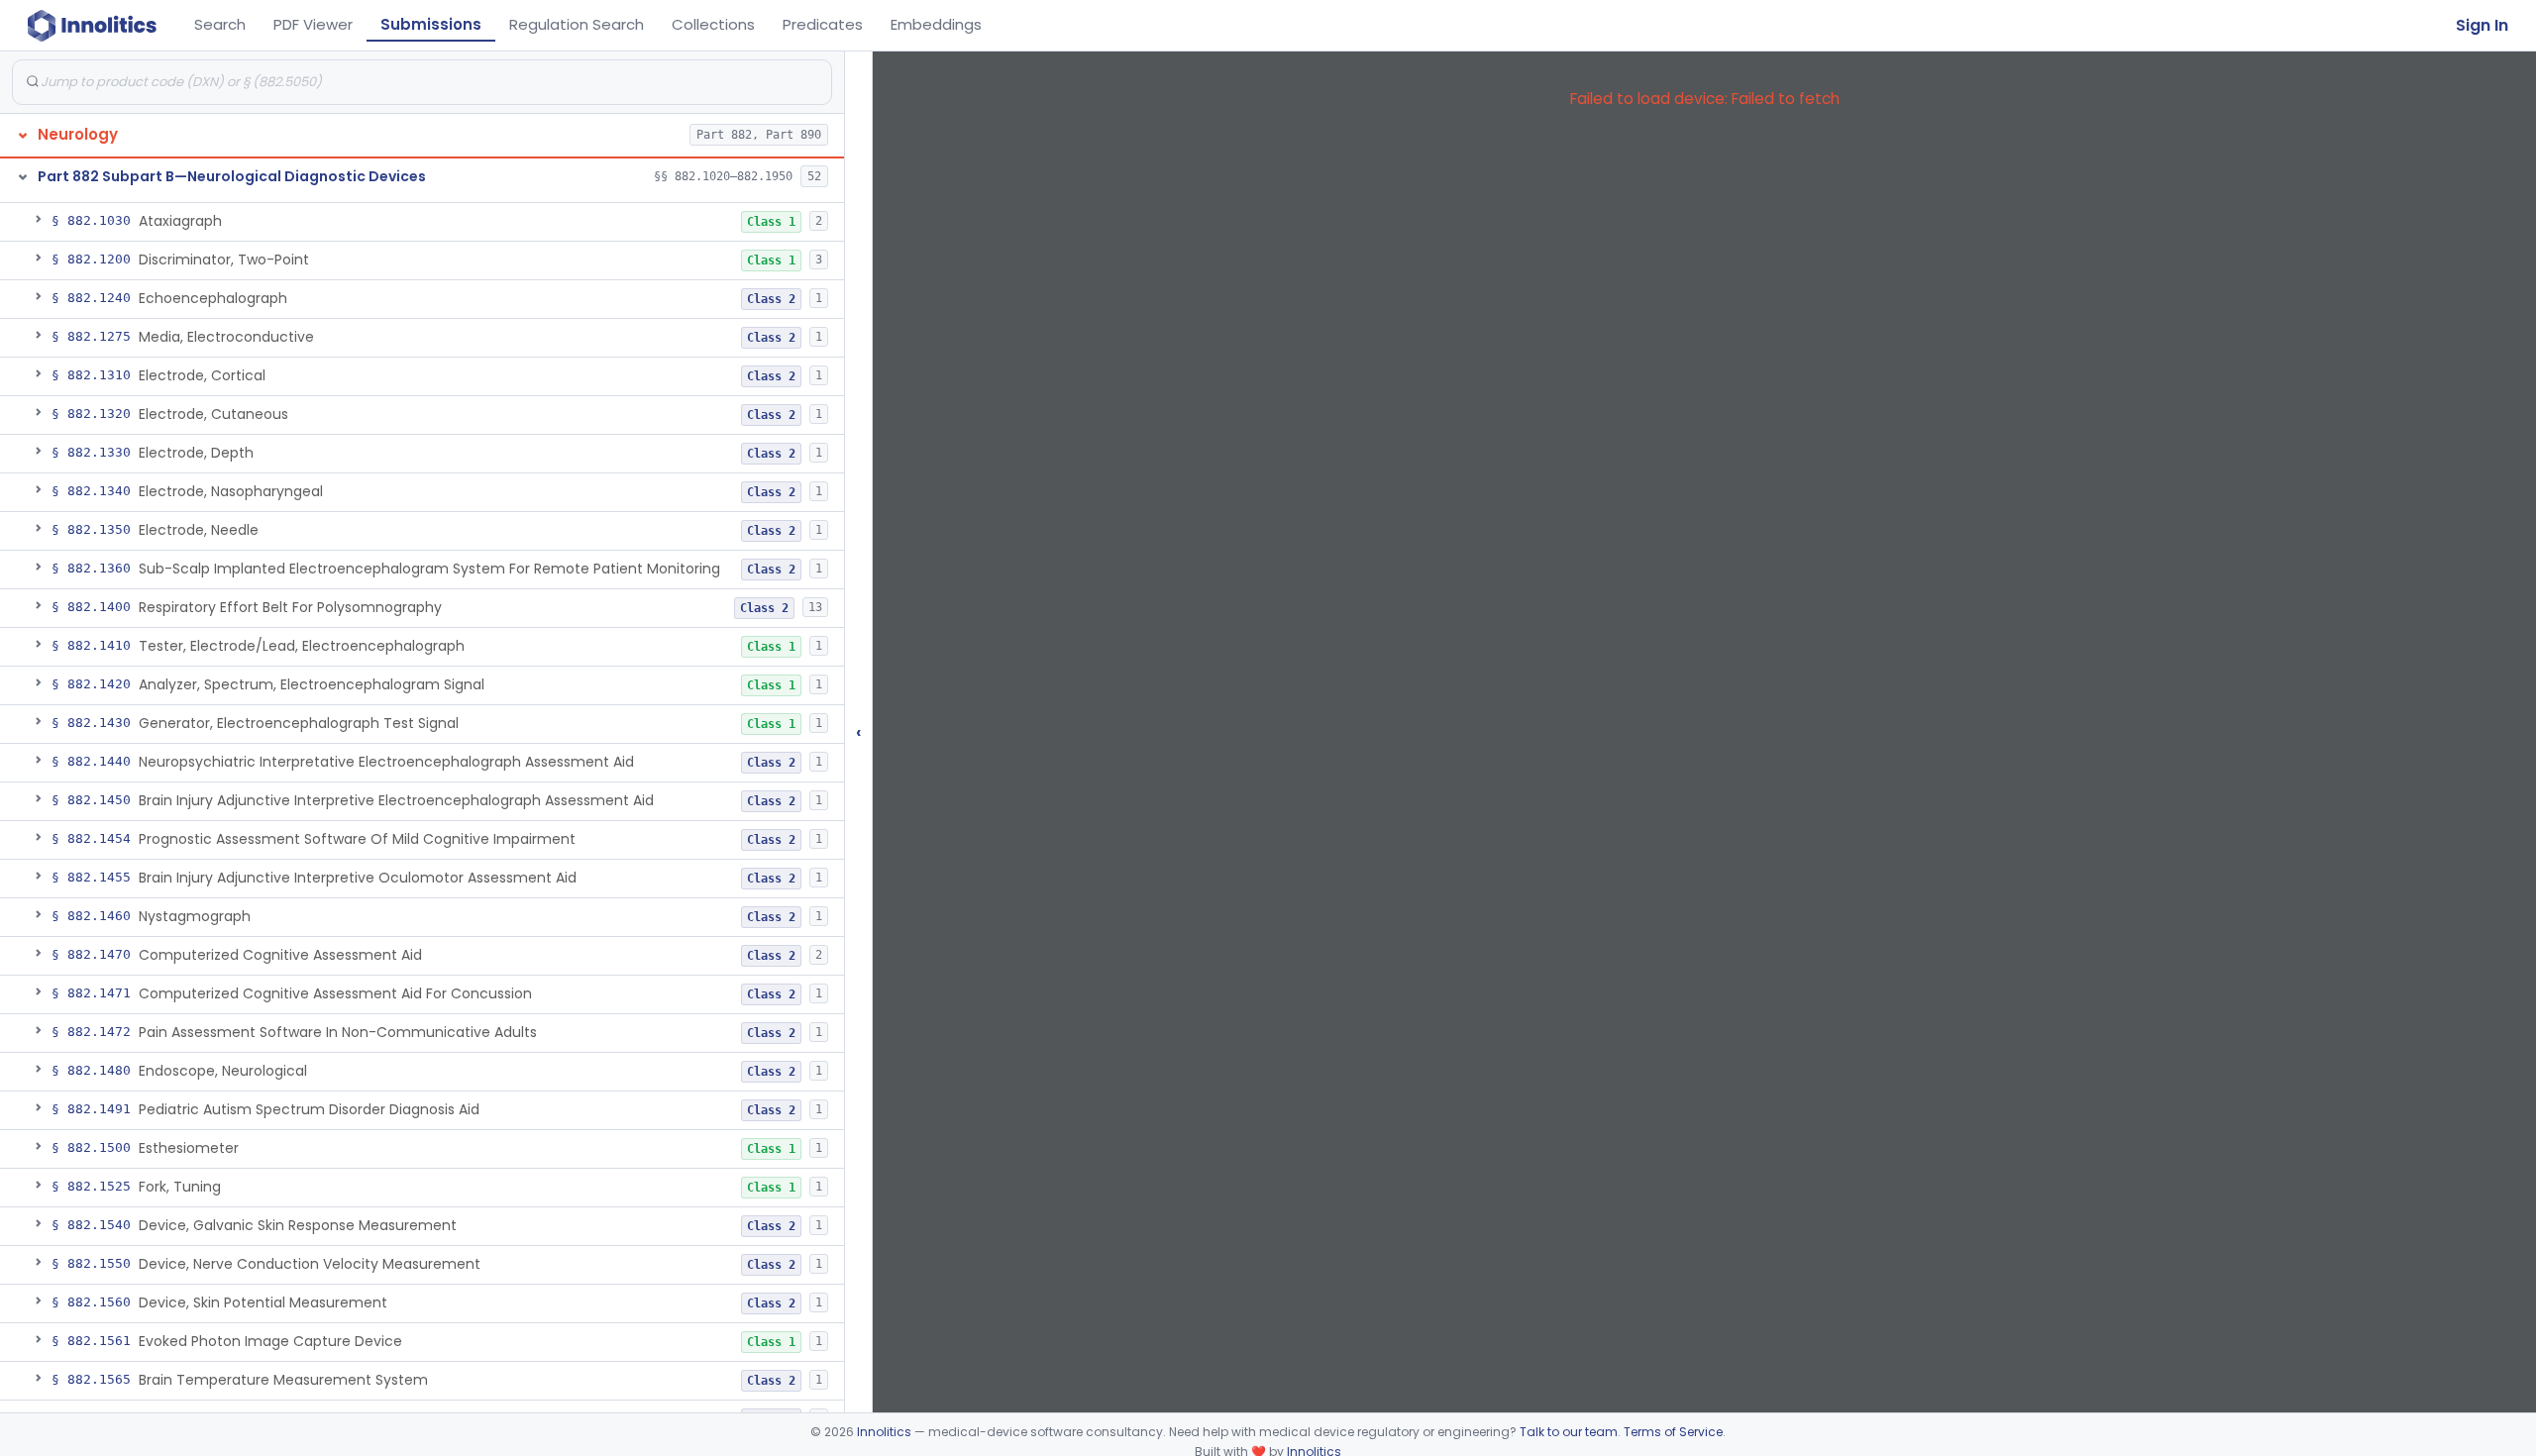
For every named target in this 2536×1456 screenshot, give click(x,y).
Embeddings (936, 24)
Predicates (823, 24)
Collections (713, 24)
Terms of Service (1673, 1432)
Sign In (2482, 25)
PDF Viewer (313, 24)
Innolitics (884, 1432)
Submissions (431, 24)
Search (220, 24)
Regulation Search (577, 24)
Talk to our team (1569, 1432)
